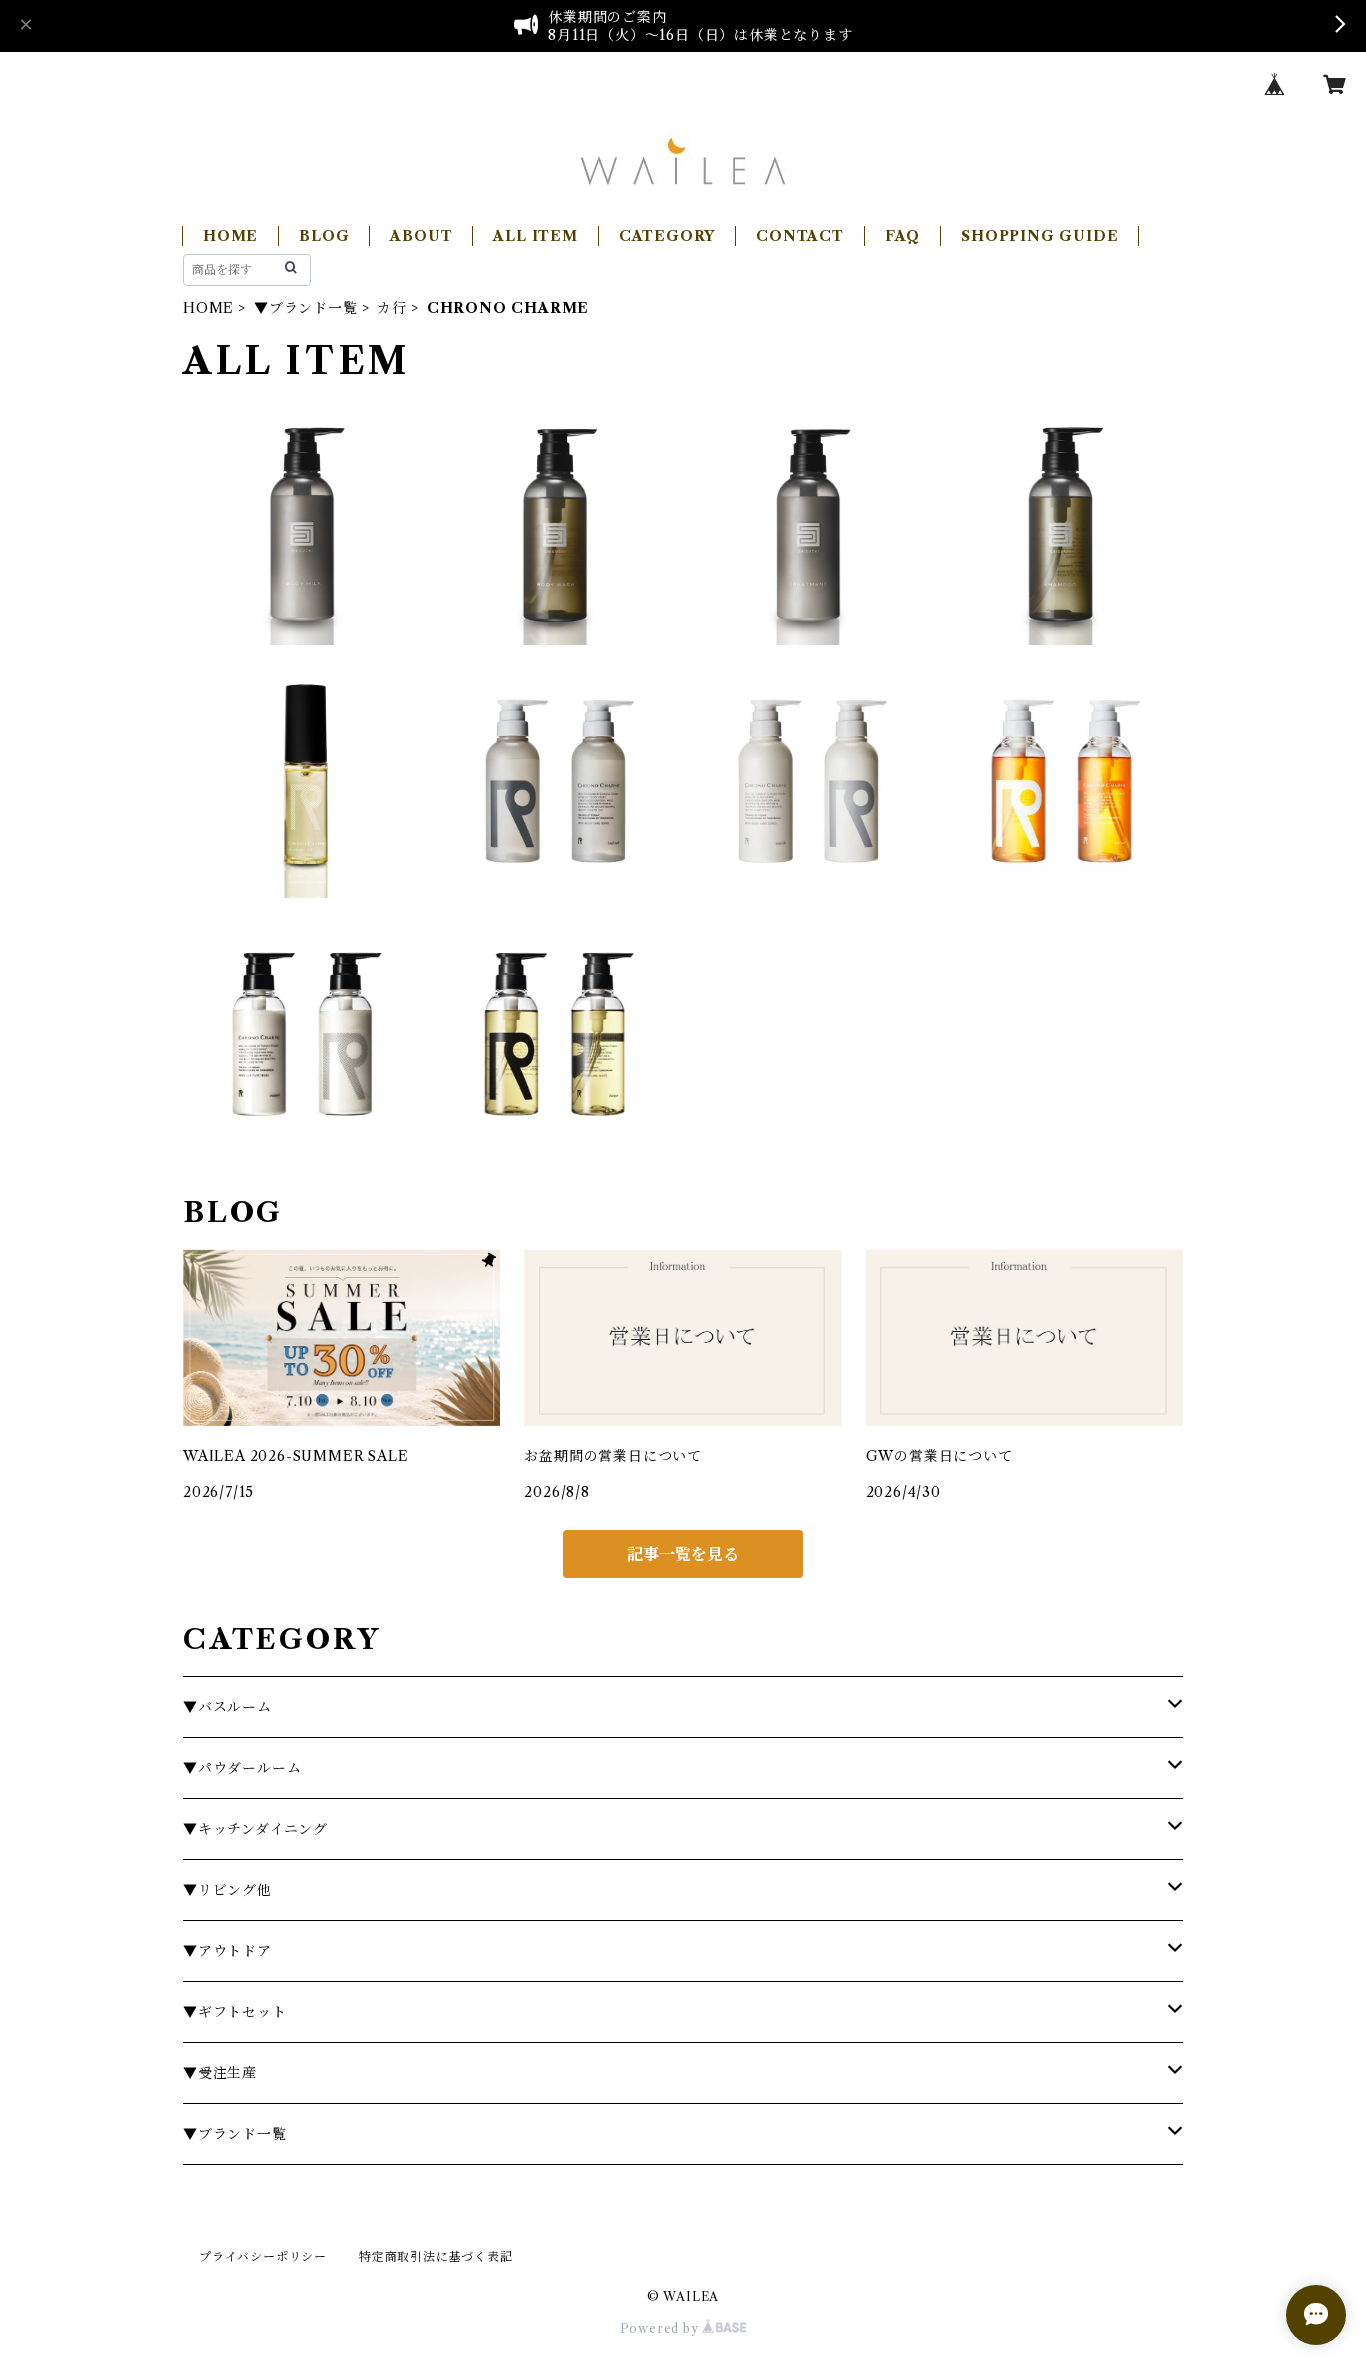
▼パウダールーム (242, 1768)
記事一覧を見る (683, 1554)
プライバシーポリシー (263, 2256)
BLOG (324, 236)
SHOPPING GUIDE (1039, 236)
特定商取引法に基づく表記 (436, 2256)
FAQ (902, 236)
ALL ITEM (535, 236)
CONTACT (800, 236)
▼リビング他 (227, 1890)
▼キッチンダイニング (255, 1829)
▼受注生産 (220, 2073)
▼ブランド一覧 (306, 308)
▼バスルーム (227, 1707)
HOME (230, 236)
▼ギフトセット (235, 2012)
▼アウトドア (227, 1951)
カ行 (392, 308)
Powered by (661, 2328)
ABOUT (421, 236)
